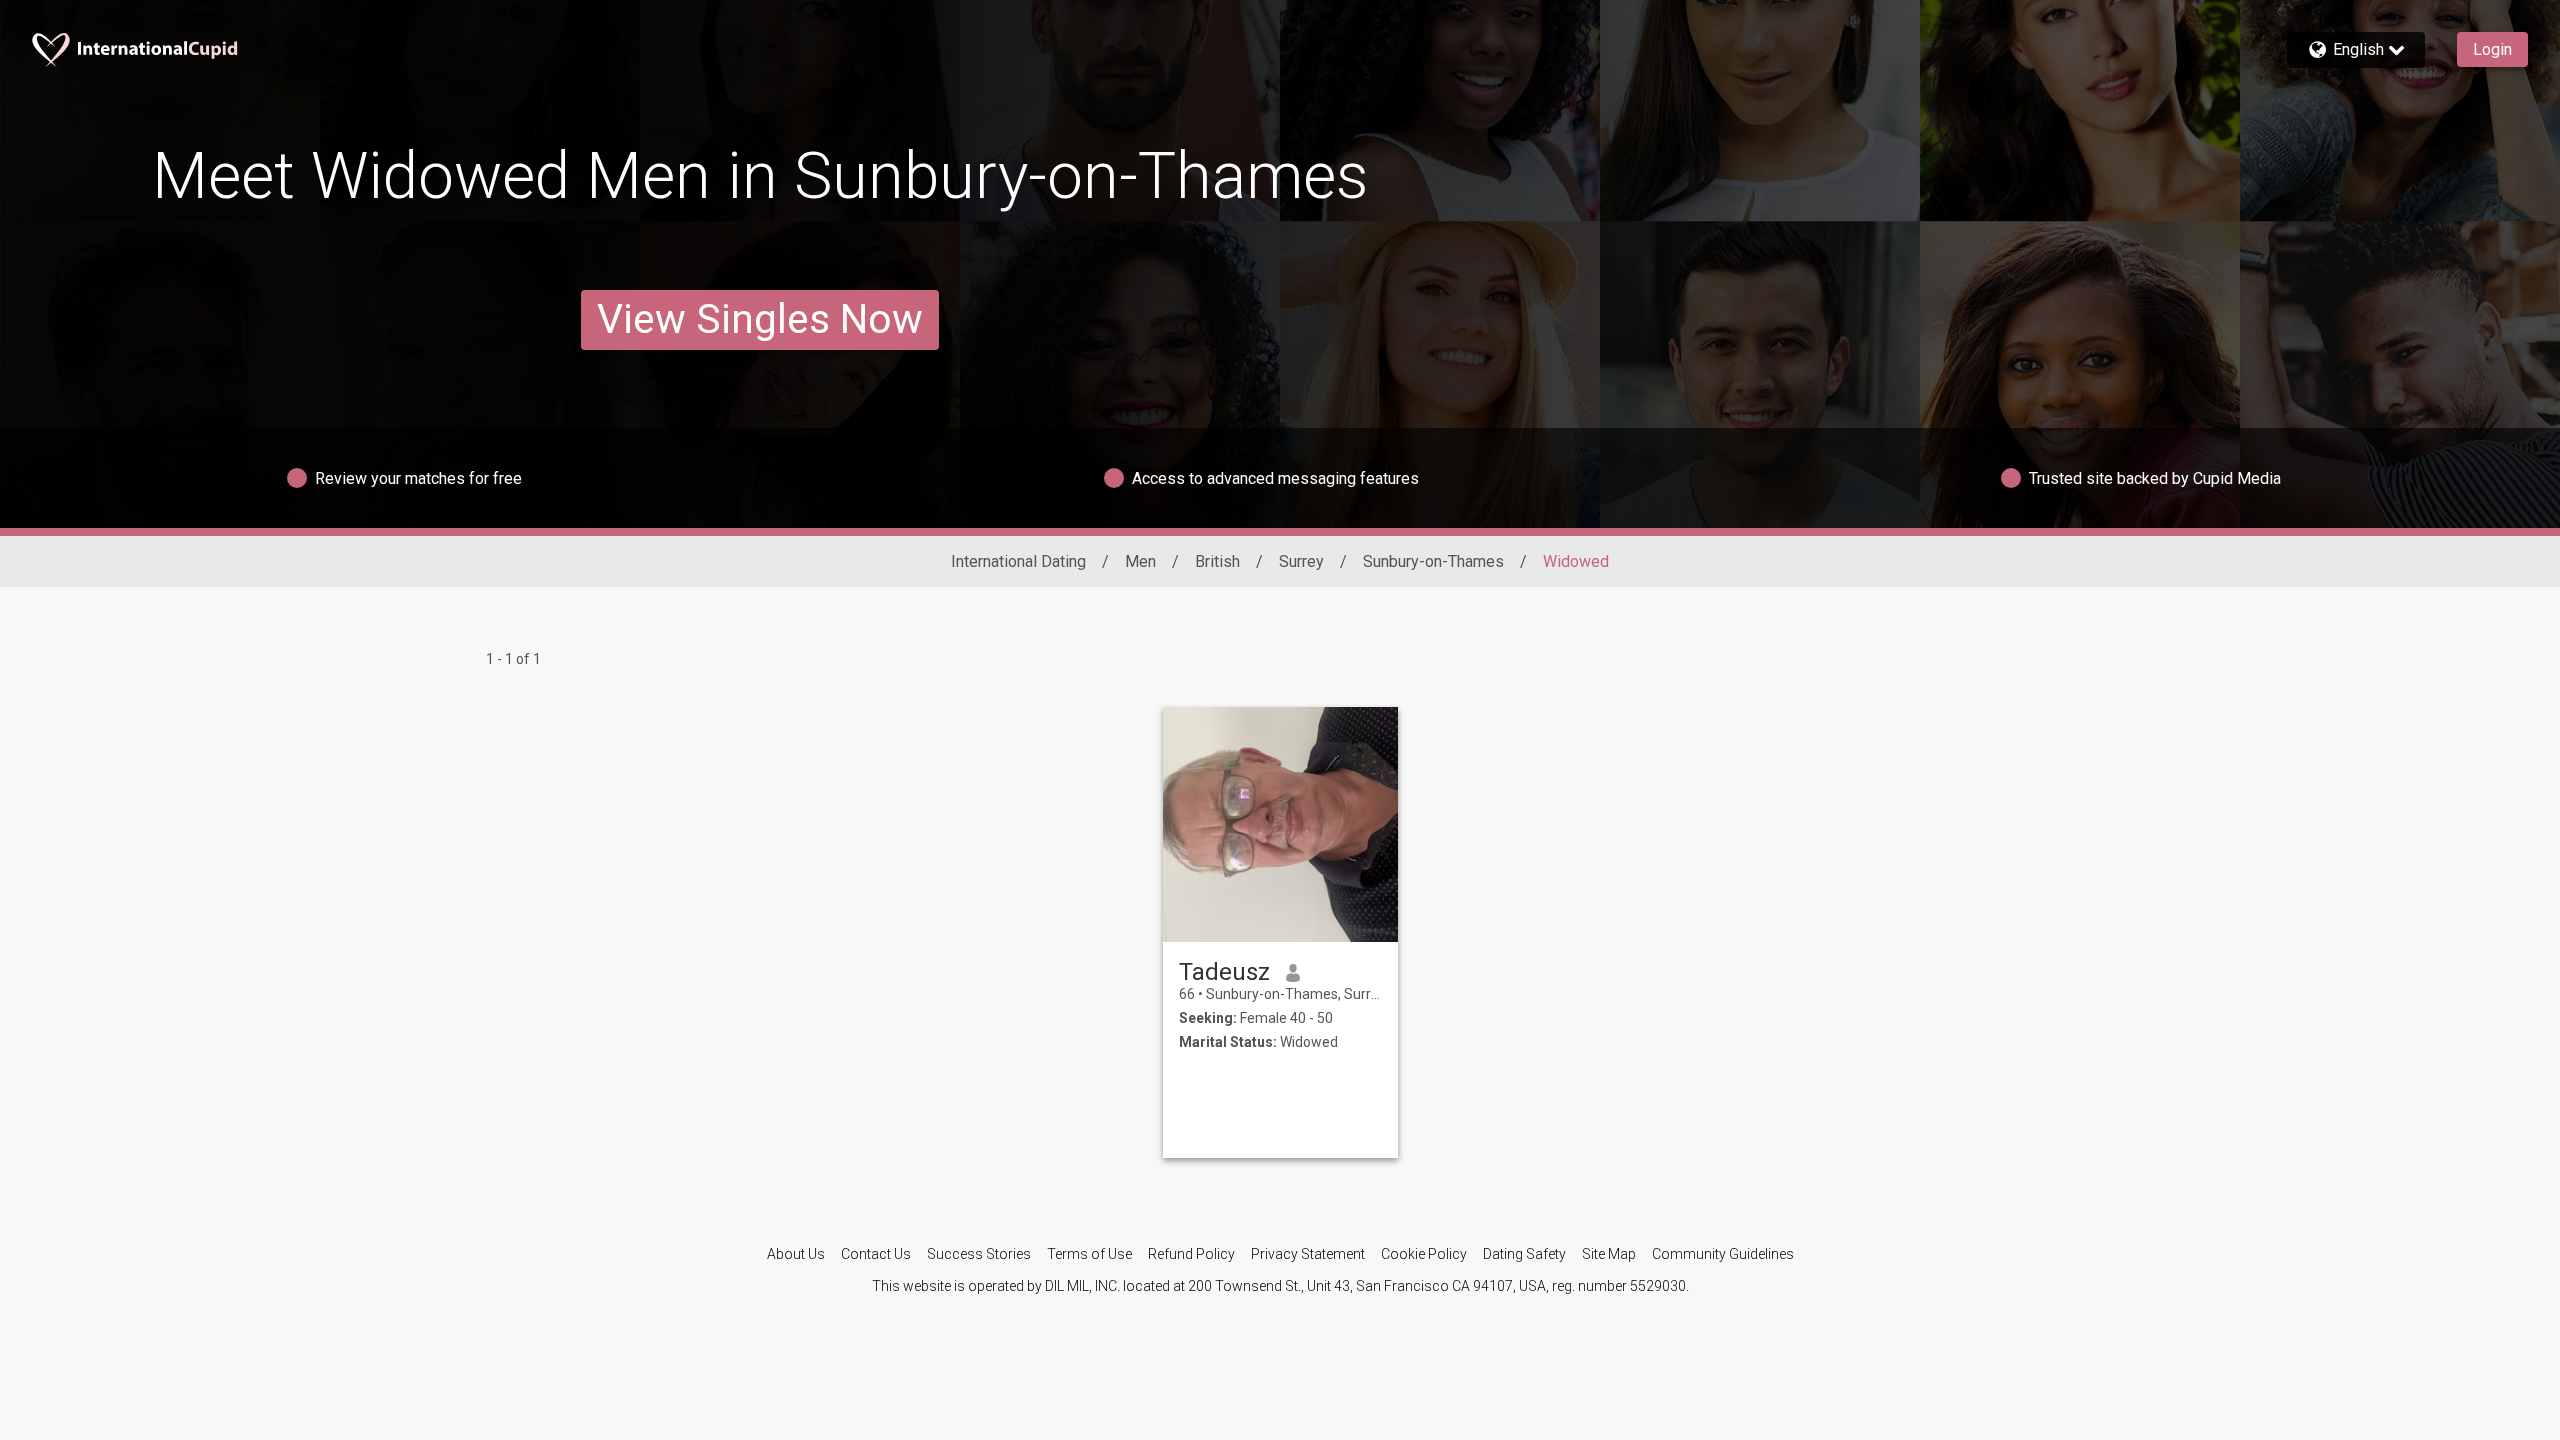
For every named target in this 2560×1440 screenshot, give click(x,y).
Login (2492, 49)
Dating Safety (1524, 1254)
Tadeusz (1224, 972)
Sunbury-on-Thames (1433, 561)
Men (1140, 561)
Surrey (1301, 561)
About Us (796, 1254)
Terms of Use (1089, 1254)
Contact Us (876, 1254)
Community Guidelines (1723, 1254)
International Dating (1018, 561)
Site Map (1609, 1254)
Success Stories (979, 1254)
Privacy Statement (1308, 1254)
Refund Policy (1191, 1254)
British (1217, 561)
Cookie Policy (1424, 1254)
